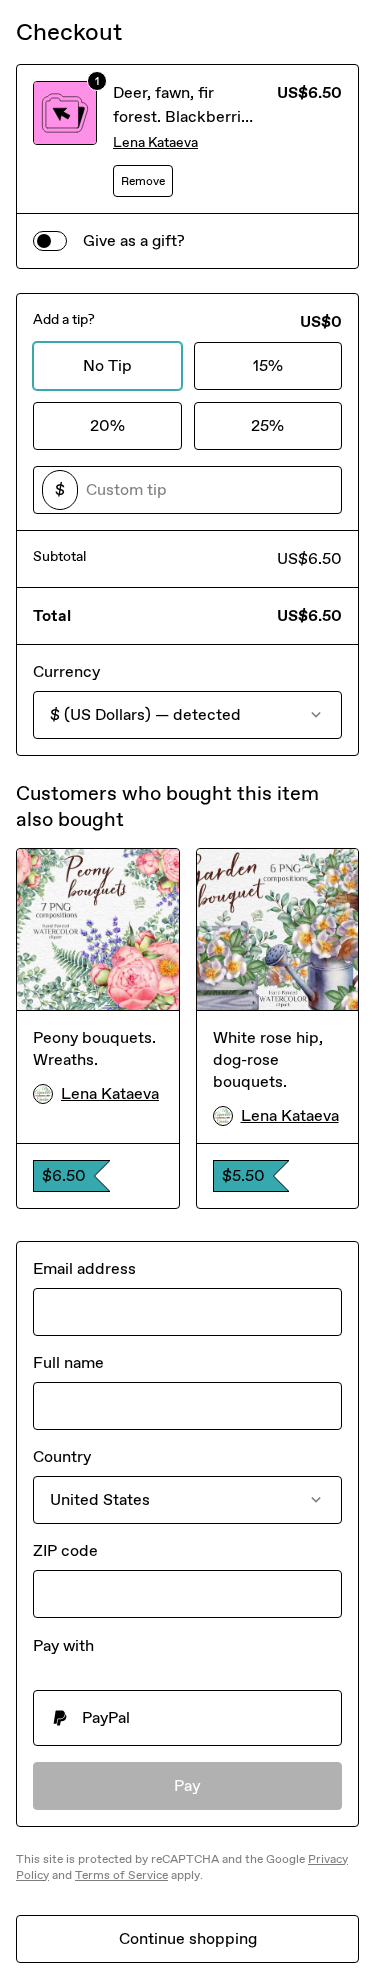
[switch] (50, 241)
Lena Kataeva (155, 142)
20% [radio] (107, 425)
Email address (84, 1268)
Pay (187, 1785)
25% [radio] (267, 425)
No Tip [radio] (107, 365)
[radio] (187, 1718)
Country (62, 1456)
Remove (143, 181)
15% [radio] (268, 365)
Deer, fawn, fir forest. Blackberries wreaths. (185, 116)
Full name (68, 1362)
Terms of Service (121, 1875)
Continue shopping (188, 1938)
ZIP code (65, 1550)
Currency (66, 671)
